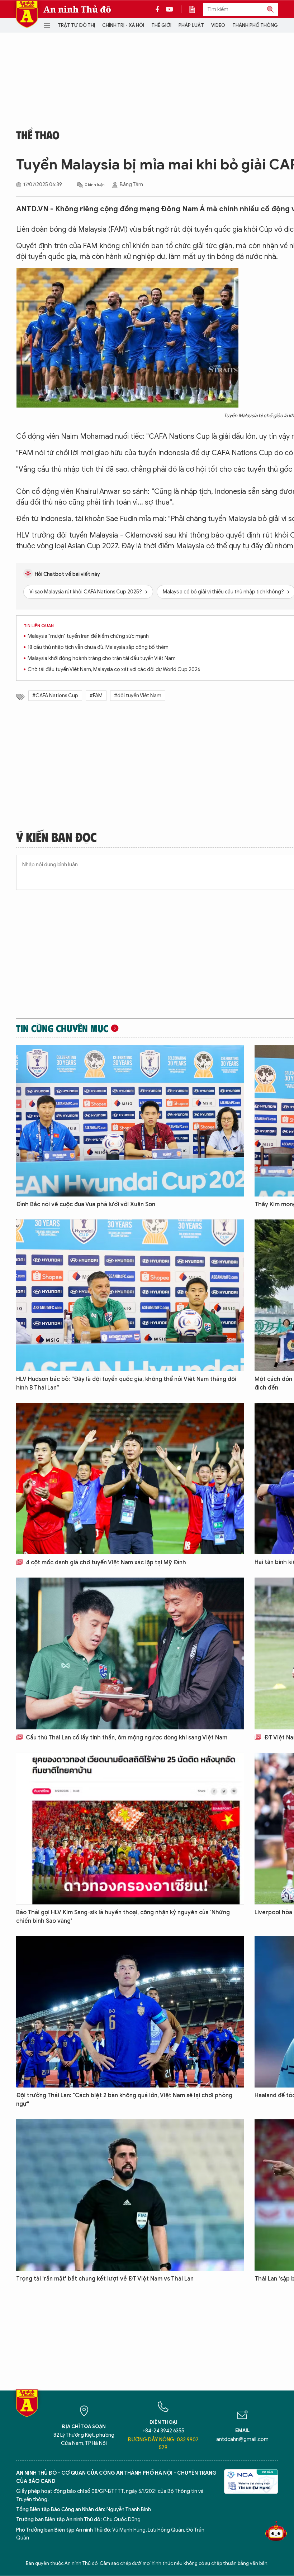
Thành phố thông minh (261, 25)
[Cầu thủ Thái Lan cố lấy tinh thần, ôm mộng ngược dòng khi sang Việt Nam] (130, 1653)
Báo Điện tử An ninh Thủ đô (27, 14)
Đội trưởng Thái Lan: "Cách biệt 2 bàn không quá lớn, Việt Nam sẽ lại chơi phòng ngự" (124, 2100)
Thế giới (161, 25)
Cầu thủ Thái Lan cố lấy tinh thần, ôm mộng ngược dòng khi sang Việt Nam (126, 1738)
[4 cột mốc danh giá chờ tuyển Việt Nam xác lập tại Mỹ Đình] (130, 1479)
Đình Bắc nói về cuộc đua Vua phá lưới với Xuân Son (86, 1204)
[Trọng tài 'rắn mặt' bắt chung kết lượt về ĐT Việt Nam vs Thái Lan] (130, 2195)
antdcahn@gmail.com (242, 2439)
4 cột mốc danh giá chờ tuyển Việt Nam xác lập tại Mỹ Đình (105, 1563)
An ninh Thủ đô (77, 9)
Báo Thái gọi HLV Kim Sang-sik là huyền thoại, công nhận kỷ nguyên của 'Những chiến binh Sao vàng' (123, 1917)
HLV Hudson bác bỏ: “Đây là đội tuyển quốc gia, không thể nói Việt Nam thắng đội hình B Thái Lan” (126, 1383)
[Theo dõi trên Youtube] (170, 9)
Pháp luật (191, 25)
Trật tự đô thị (76, 25)
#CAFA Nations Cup (55, 696)
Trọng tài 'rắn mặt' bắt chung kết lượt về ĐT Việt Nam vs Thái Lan (105, 2279)
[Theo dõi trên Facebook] (159, 9)
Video (218, 25)
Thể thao (38, 135)
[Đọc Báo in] (196, 9)
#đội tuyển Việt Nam (138, 696)
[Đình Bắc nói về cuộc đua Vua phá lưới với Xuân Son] (130, 1121)
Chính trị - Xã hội (123, 25)
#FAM (96, 696)
